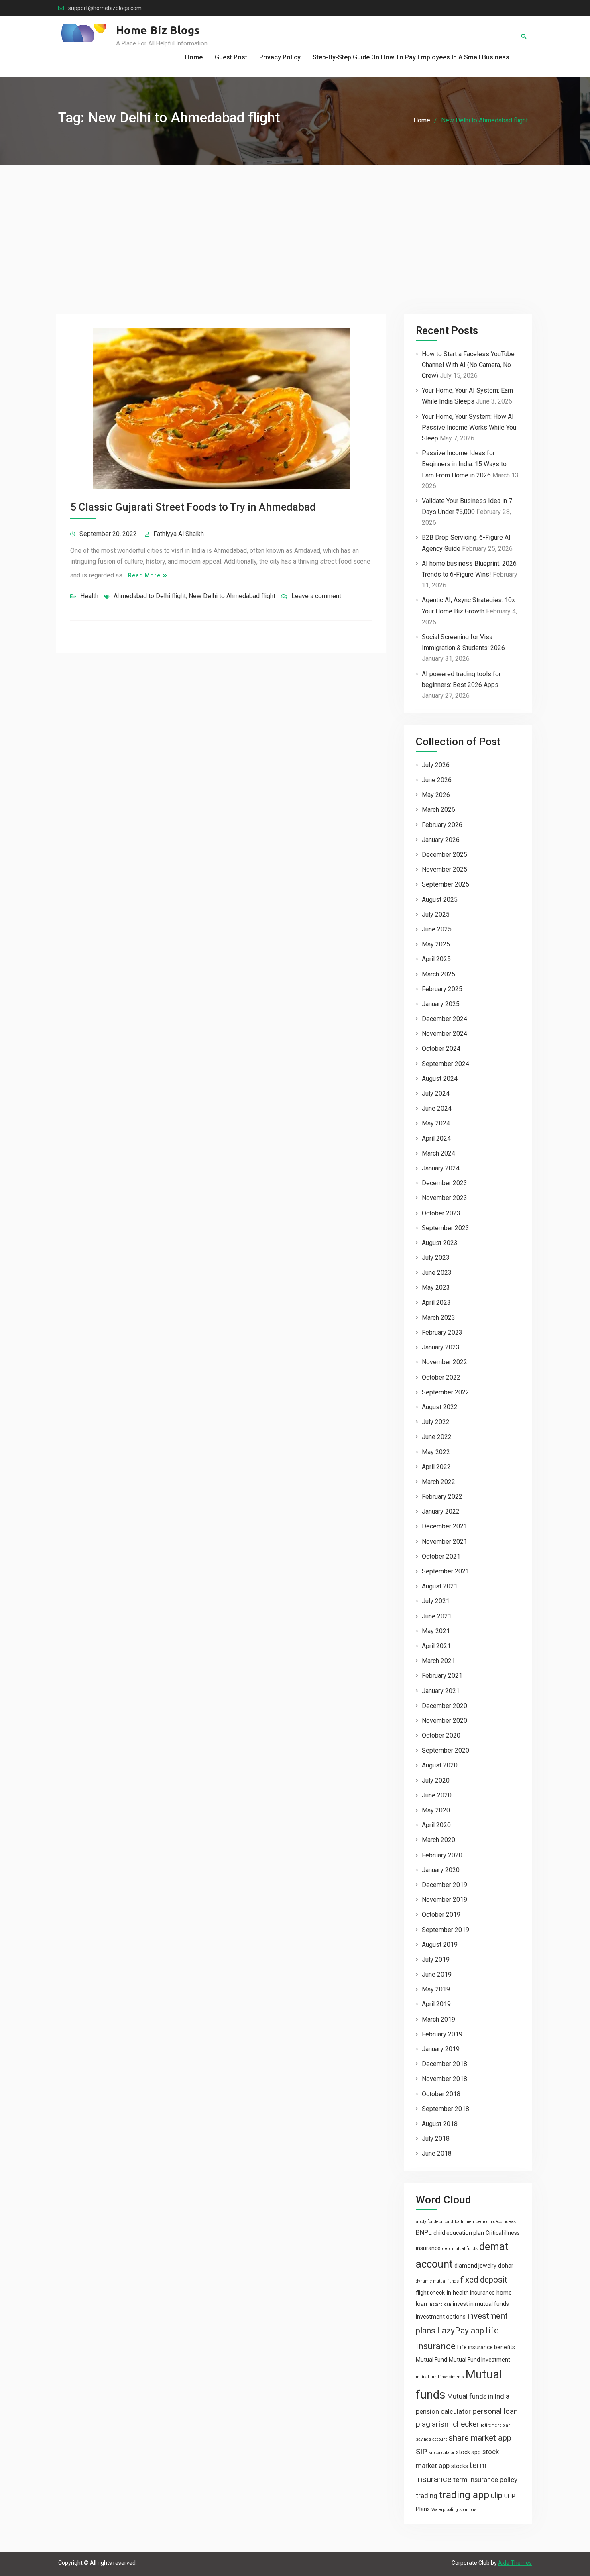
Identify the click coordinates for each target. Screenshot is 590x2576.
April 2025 (436, 959)
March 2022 (438, 1482)
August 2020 (440, 1765)
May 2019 (436, 1989)
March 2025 (438, 974)
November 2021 (445, 1542)
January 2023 (441, 1347)
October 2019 (441, 1915)
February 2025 (442, 989)
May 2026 (436, 795)
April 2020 (436, 1825)
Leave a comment (316, 596)
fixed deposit (484, 2280)
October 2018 (441, 2094)
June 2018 (437, 2153)
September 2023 (446, 1228)
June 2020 (437, 1795)
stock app (468, 2452)
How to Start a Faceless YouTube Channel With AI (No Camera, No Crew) (468, 365)
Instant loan (440, 2304)
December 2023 (445, 1183)
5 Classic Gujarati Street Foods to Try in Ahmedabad (193, 507)
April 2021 (436, 1646)
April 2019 (436, 2004)
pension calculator (443, 2411)
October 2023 (441, 1213)
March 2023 (438, 1318)
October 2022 (441, 1377)
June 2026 (437, 780)
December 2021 (445, 1526)
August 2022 (440, 1407)
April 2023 (436, 1303)
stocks (460, 2466)
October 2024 (441, 1049)
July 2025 (436, 914)
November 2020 (445, 1721)
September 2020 (446, 1750)
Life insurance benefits (486, 2347)
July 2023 (436, 1258)
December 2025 (445, 855)
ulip (497, 2495)
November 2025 (445, 869)
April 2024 (436, 1138)
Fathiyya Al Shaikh (179, 534)
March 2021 (438, 1661)
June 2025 (437, 929)
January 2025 (441, 1004)
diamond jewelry (475, 2266)
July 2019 (436, 1960)
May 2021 (436, 1631)
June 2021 (437, 1616)
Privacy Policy (280, 57)
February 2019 (442, 2034)
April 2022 (436, 1467)
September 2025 (446, 884)
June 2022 (437, 1437)
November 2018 (445, 2079)
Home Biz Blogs (158, 30)
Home (194, 57)
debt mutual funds (460, 2249)
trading (427, 2496)
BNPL (424, 2232)
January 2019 (441, 2049)
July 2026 (436, 765)
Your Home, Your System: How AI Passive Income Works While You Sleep (469, 427)
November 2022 (445, 1362)
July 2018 (436, 2139)
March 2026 (438, 810)
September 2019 (446, 1930)
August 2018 (440, 2124)
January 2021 (441, 1691)
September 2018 (446, 2109)
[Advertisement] (295, 226)
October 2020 (441, 1735)
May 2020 (436, 1810)
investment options (441, 2317)
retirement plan (496, 2425)
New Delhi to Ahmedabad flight (232, 596)
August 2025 (440, 900)
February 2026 (442, 825)
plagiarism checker (448, 2424)
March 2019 (438, 2019)
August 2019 (440, 1945)
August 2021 (440, 1586)
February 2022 (442, 1497)
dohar (506, 2266)
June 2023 (437, 1273)
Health (89, 596)
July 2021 (436, 1601)
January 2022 (441, 1511)
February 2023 (442, 1332)
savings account (431, 2439)
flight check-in (433, 2293)
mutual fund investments (440, 2377)
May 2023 (436, 1287)
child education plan (459, 2233)
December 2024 (445, 1019)
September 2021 (446, 1571)
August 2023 (440, 1243)
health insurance (474, 2293)
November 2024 (445, 1034)
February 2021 (442, 1676)
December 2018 (445, 2064)
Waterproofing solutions (454, 2510)
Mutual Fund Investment (479, 2360)
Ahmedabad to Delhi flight (150, 596)
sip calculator (441, 2453)
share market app (480, 2438)
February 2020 (442, 1855)
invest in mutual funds (481, 2304)
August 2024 (440, 1079)
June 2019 (437, 1974)
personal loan (495, 2411)
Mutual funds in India (478, 2396)
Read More (144, 575)
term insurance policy (485, 2480)
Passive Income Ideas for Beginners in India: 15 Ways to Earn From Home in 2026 (464, 464)
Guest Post (231, 57)
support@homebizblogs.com (105, 8)
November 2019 (445, 1900)
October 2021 (441, 1556)
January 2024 (441, 1168)
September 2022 (446, 1392)
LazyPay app (461, 2331)
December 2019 (445, 1885)
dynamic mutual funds (437, 2281)
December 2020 (445, 1706)
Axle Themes (515, 2563)
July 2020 (436, 1780)
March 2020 (438, 1840)
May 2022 (436, 1452)
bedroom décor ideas (496, 2222)
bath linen (464, 2222)
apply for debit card (434, 2222)
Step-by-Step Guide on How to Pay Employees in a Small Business (411, 57)
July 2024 (436, 1093)
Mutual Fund (431, 2360)
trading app (464, 2495)
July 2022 (436, 1422)
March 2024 (438, 1153)
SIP (421, 2451)
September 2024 (446, 1064)
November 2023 (445, 1198)
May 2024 (436, 1123)
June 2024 (437, 1108)
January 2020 (441, 1870)
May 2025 (436, 944)
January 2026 (441, 840)
